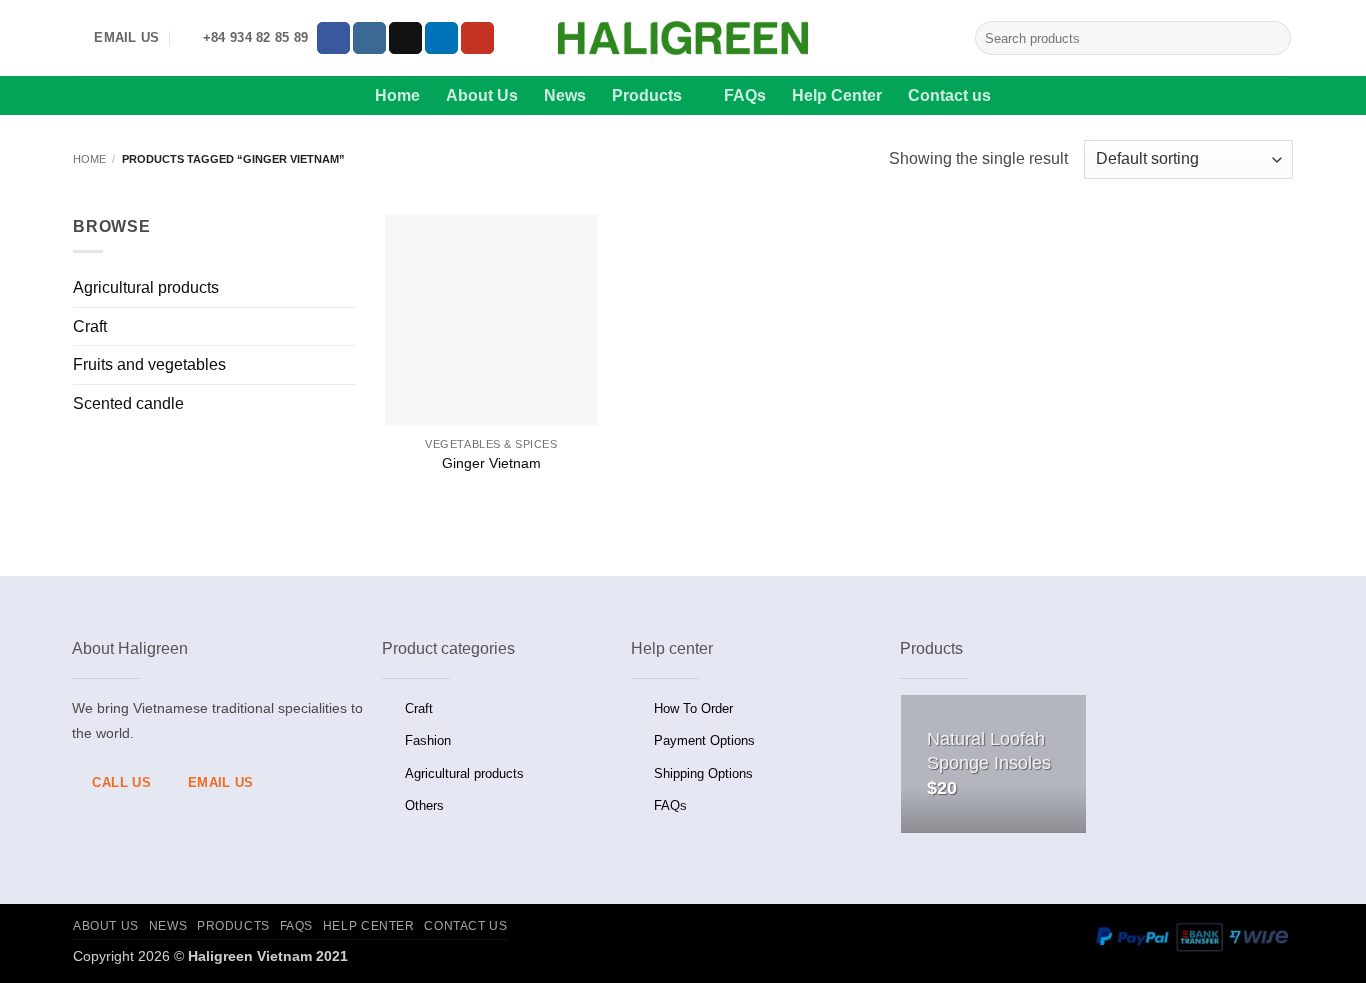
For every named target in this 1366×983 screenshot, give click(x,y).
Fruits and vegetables (149, 364)
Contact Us (465, 926)
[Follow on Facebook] (333, 38)
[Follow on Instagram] (369, 38)
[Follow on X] (405, 38)
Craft (90, 326)
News (565, 95)
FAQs (745, 95)
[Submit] (1272, 38)
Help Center (837, 95)
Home (397, 95)
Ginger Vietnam (491, 463)
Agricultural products (146, 287)
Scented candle (128, 403)
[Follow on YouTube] (477, 38)
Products (647, 95)
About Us (482, 95)
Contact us (949, 95)
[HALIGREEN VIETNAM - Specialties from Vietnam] (683, 38)
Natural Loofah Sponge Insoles (989, 750)
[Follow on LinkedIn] (441, 38)
